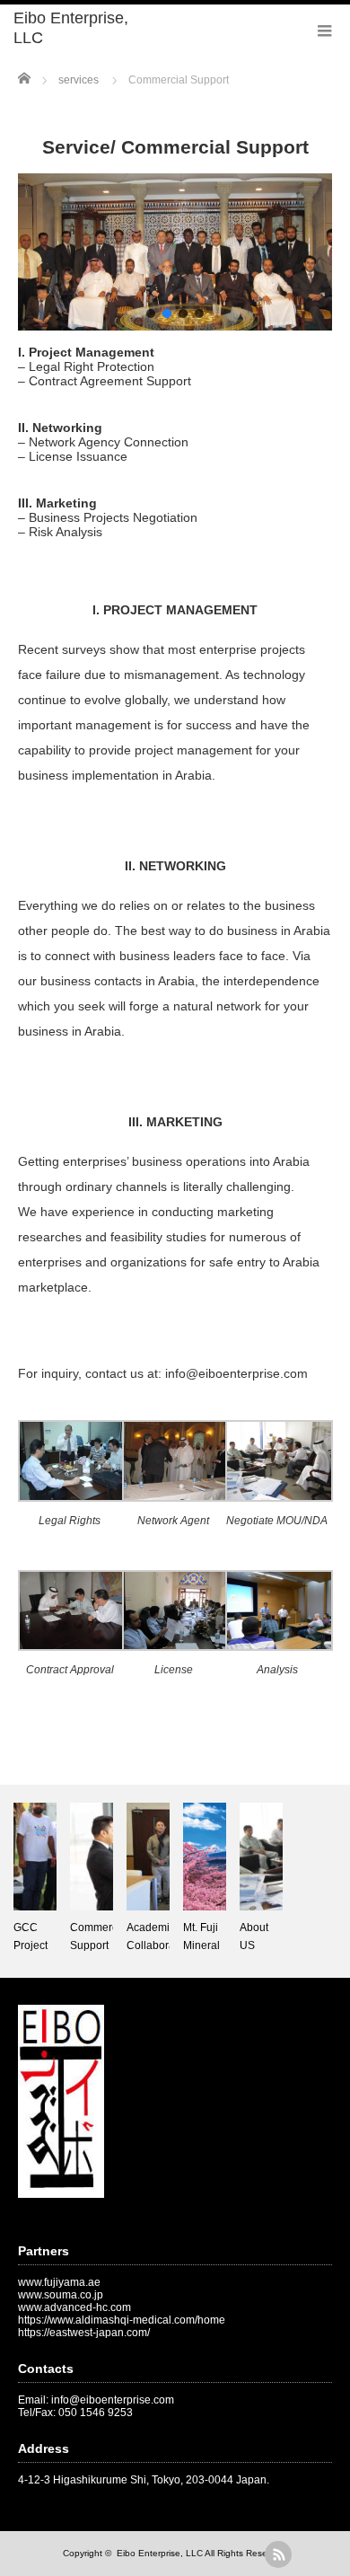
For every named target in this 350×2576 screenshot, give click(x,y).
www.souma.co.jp (61, 2295)
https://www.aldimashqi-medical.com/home (122, 2320)
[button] (151, 313)
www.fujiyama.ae (59, 2282)
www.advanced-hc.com (74, 2307)
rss (278, 2554)
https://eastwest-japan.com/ (84, 2333)
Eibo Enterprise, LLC (71, 28)
